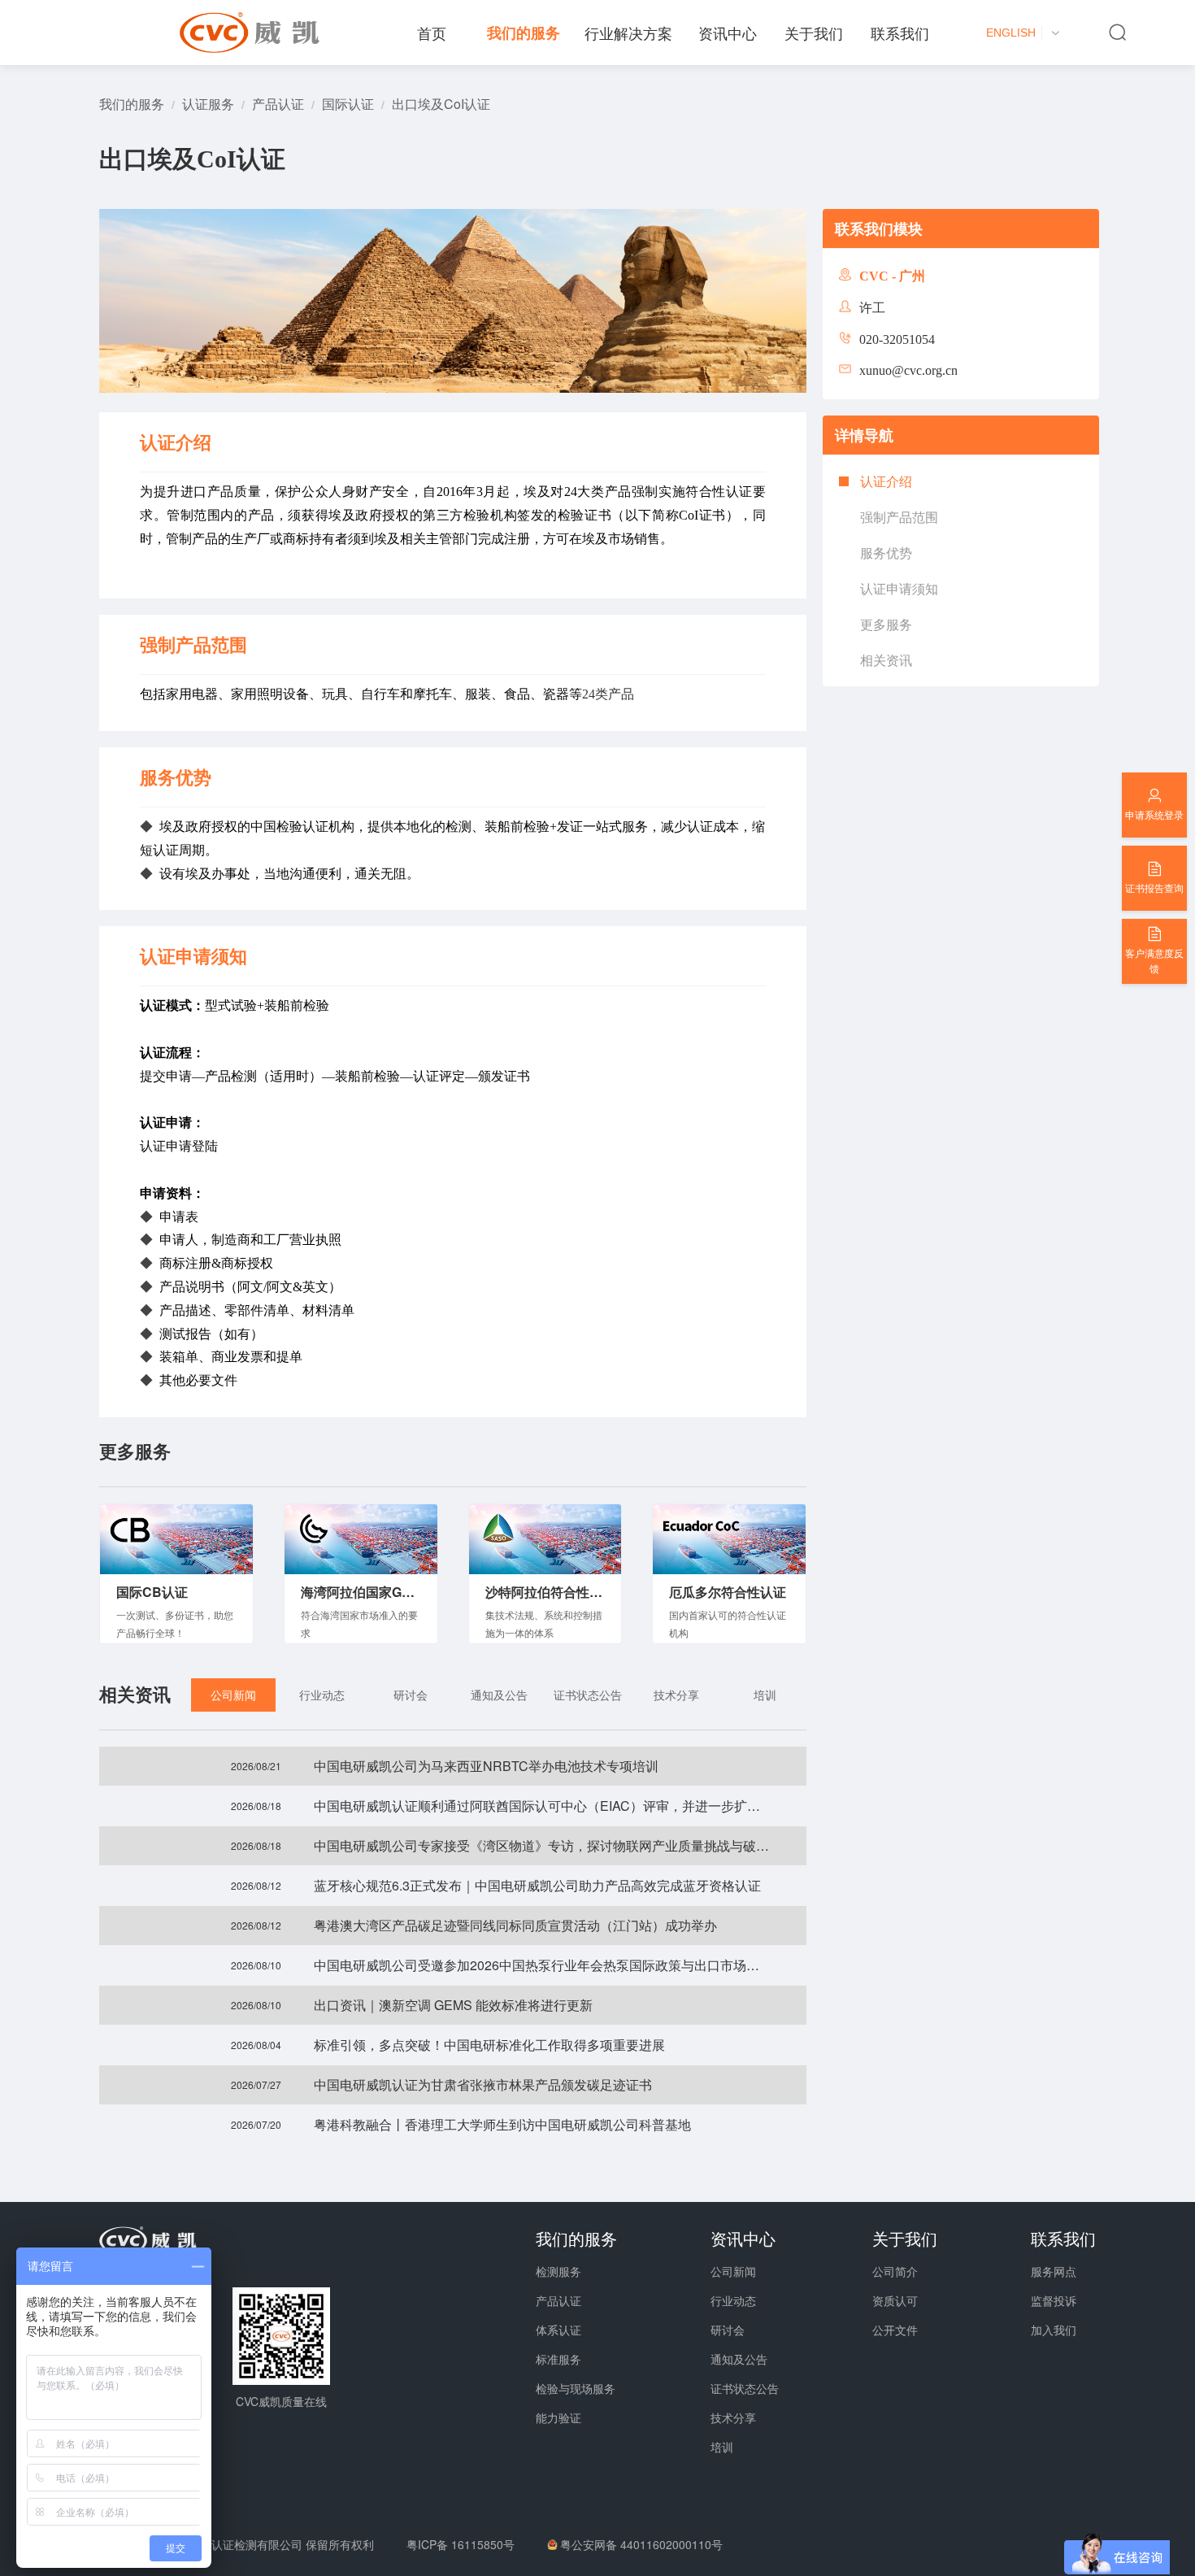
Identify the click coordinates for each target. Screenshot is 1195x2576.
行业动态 (733, 2300)
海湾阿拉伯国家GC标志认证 (361, 1592)
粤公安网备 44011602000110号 (641, 2544)
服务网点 (1054, 2271)
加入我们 (1054, 2330)
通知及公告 (739, 2359)
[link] (132, 104)
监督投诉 (1054, 2300)
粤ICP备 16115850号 (461, 2544)
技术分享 (733, 2417)
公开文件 (895, 2330)
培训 (722, 2447)
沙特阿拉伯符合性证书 (545, 1592)
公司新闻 (733, 2271)
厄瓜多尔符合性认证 (728, 1592)
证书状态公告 (745, 2388)
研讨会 (728, 2330)
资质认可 (895, 2300)
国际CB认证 (152, 1592)
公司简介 (895, 2271)
